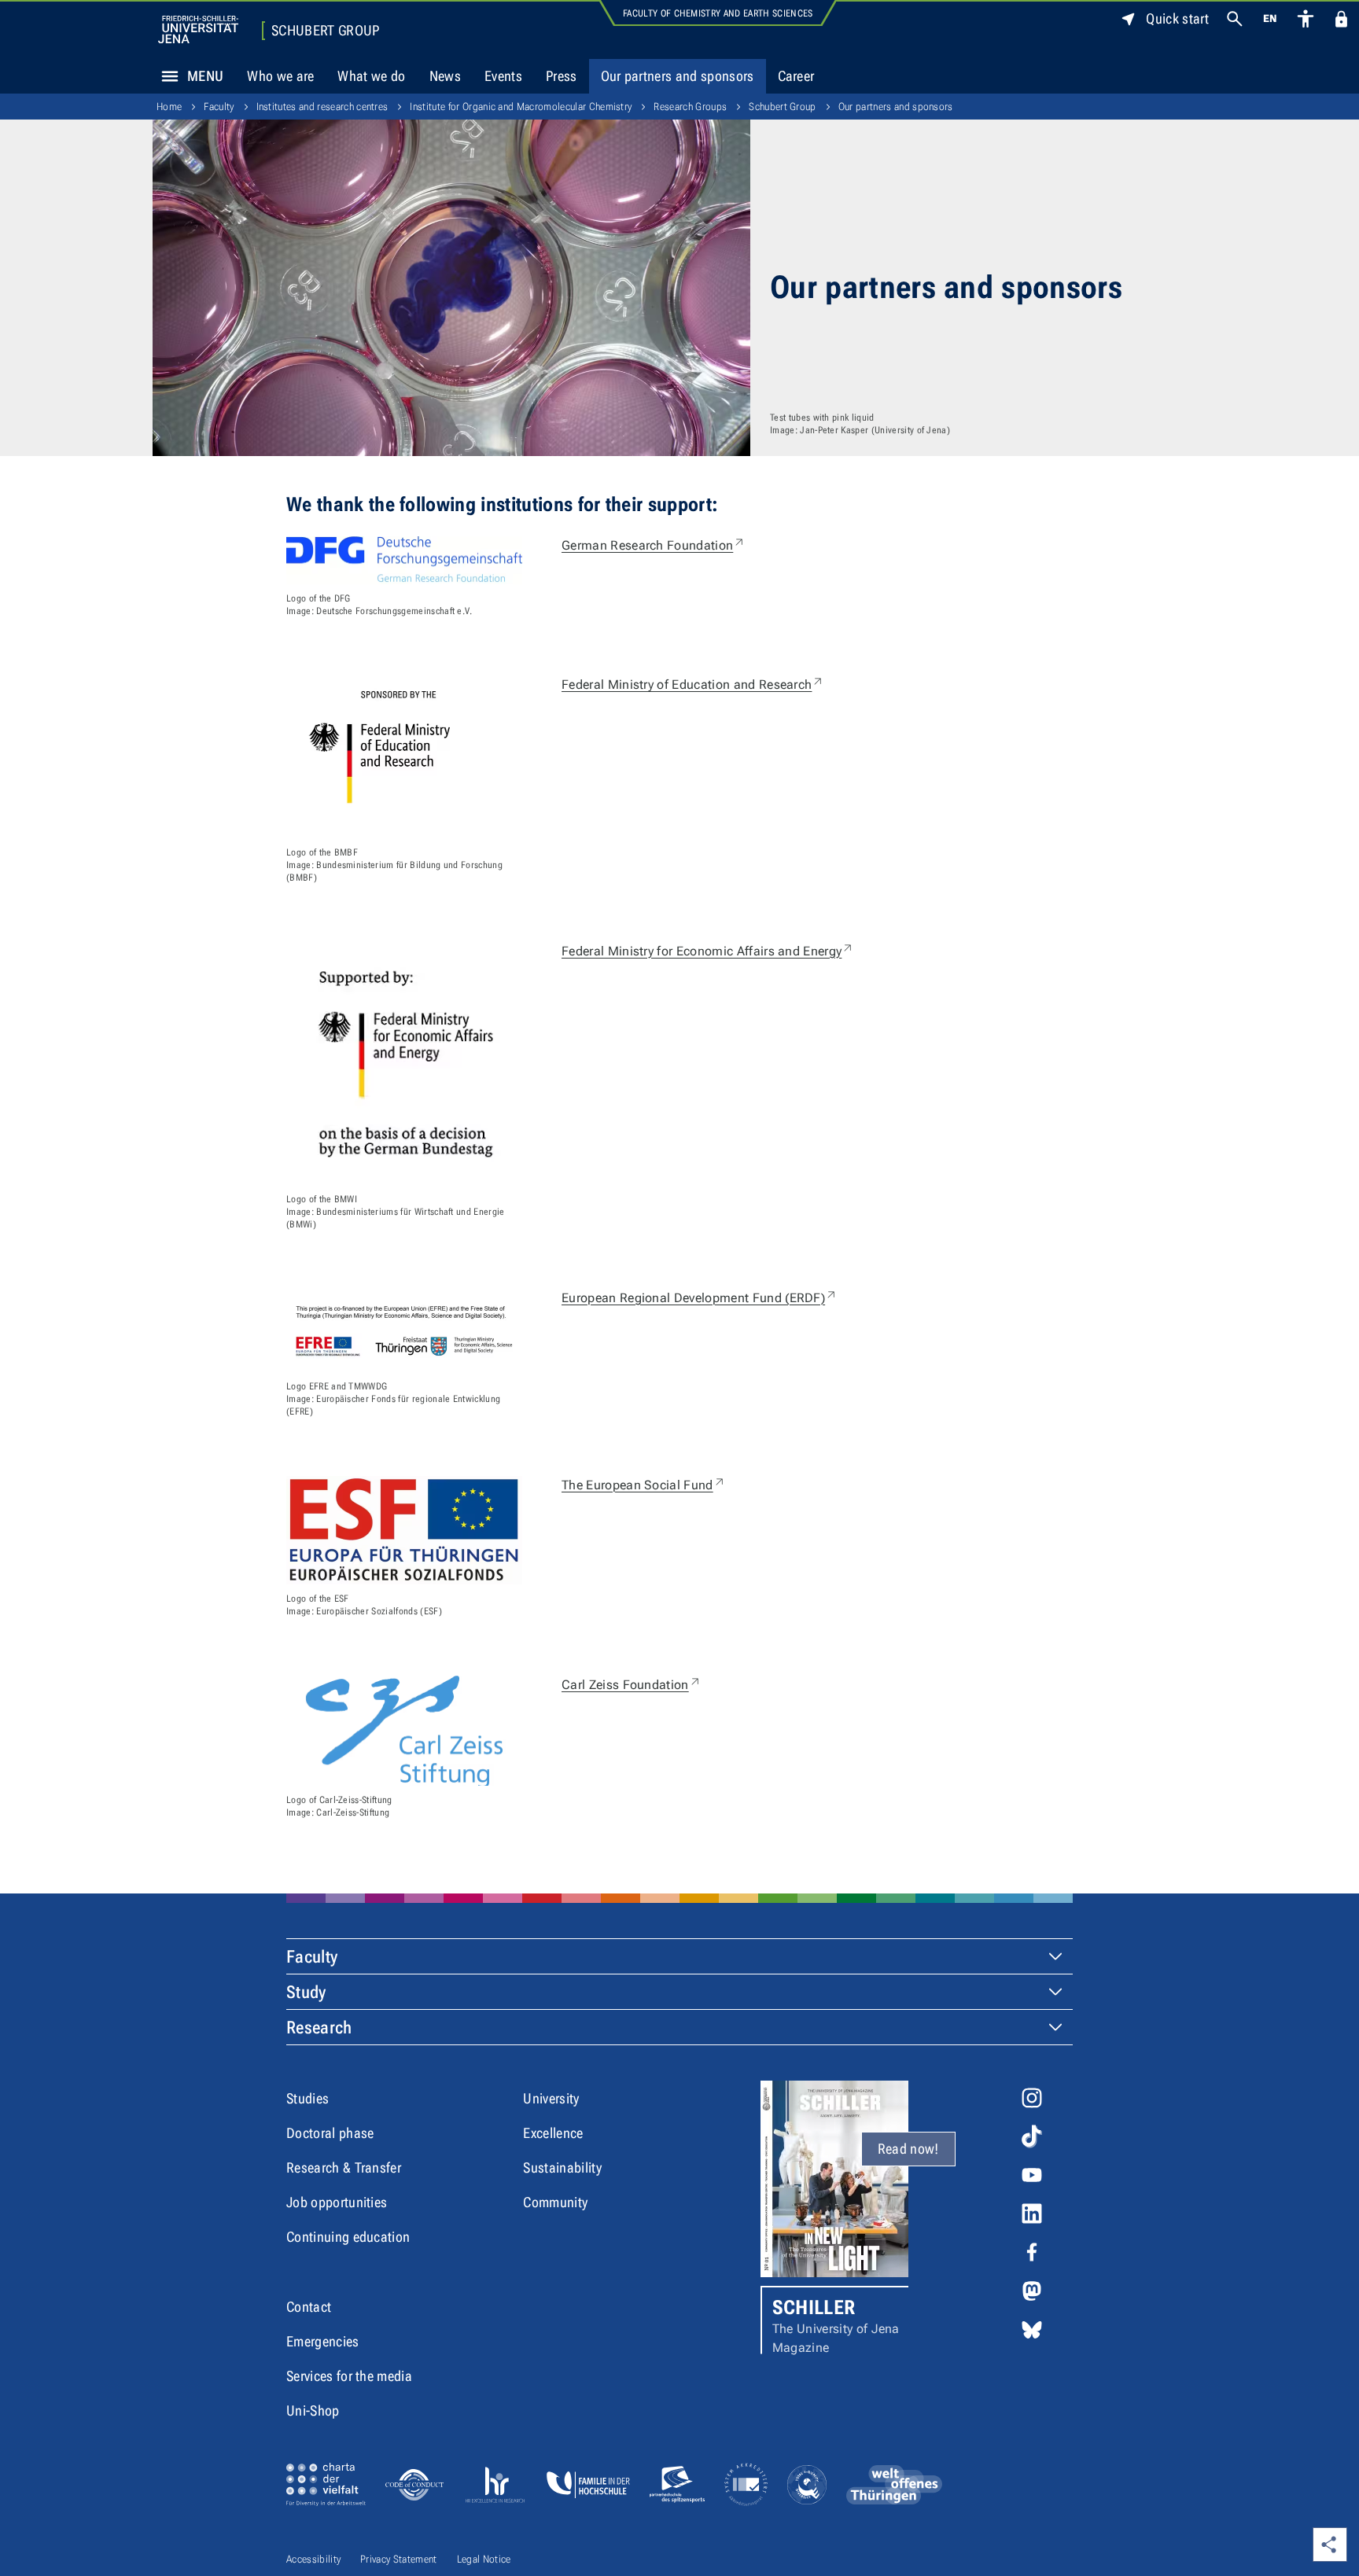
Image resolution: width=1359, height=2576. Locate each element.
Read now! (908, 2149)
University (551, 2098)
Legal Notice (484, 2559)
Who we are (280, 76)
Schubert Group (325, 31)
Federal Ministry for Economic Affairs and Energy (708, 951)
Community (555, 2202)
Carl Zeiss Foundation (632, 1685)
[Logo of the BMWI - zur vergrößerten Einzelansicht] (404, 1064)
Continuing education (348, 2237)
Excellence (553, 2133)
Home (169, 107)
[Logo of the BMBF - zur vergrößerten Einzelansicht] (404, 757)
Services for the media (349, 2376)
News (445, 76)
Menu (205, 76)
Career (796, 76)
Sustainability (562, 2168)
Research (319, 2028)
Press (562, 76)
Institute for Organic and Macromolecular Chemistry (521, 107)
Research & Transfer (344, 2168)
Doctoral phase (330, 2133)
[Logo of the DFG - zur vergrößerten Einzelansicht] (404, 561)
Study (306, 1992)
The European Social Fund (644, 1485)
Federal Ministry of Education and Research (693, 684)
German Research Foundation (654, 545)
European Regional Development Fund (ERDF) (700, 1298)
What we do (371, 76)
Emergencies (323, 2341)
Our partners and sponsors (678, 76)
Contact (309, 2307)
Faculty (219, 107)
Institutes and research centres (322, 107)
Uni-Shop (313, 2410)
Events (503, 76)
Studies (308, 2098)
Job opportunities (337, 2202)
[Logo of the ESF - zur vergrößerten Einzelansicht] (404, 1530)
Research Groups (690, 107)
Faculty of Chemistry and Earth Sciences (718, 13)
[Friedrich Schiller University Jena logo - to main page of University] (198, 29)
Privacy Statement (398, 2559)
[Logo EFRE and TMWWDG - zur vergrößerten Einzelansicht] (404, 1330)
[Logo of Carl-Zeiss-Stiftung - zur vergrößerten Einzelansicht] (404, 1731)
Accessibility (313, 2559)
